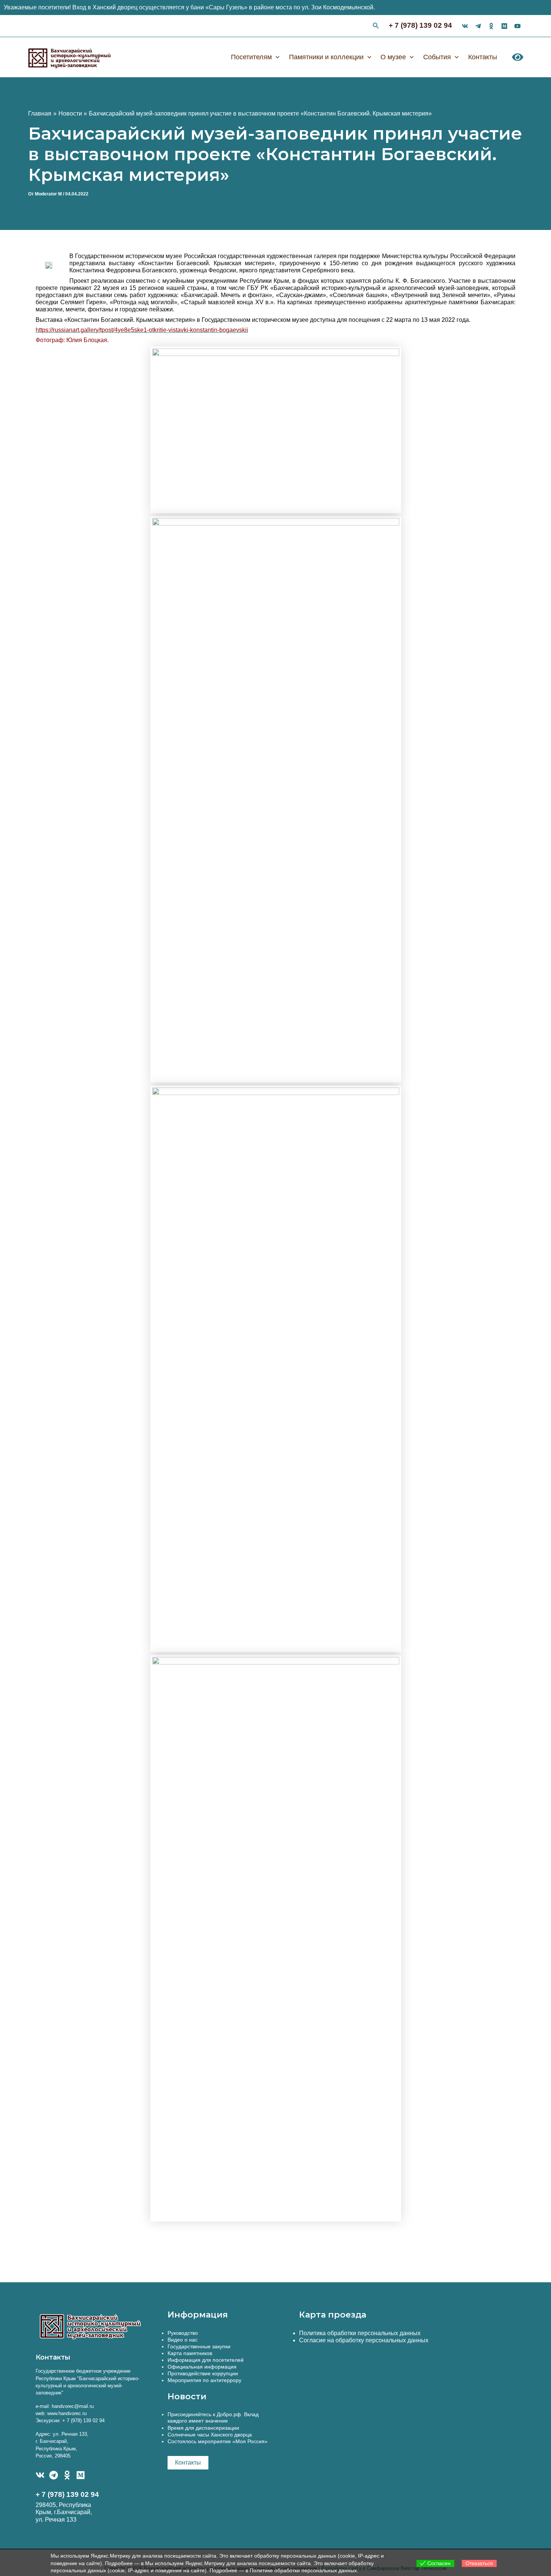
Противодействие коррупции (203, 2373)
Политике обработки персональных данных (303, 2570)
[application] (276, 57)
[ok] (491, 26)
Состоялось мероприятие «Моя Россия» (218, 2441)
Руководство (183, 2333)
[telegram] (478, 26)
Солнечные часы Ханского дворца (210, 2435)
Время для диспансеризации (203, 2428)
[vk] (465, 26)
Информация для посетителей (206, 2360)
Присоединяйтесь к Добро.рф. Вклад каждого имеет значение (213, 2418)
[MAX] (81, 2475)
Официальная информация (202, 2367)
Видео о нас (183, 2340)
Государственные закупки (199, 2346)
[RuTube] (517, 26)
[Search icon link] (376, 27)
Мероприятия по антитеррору (204, 2380)
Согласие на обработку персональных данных (364, 2340)
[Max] (504, 26)
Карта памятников (190, 2353)
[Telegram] (54, 2475)
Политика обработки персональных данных (360, 2333)
